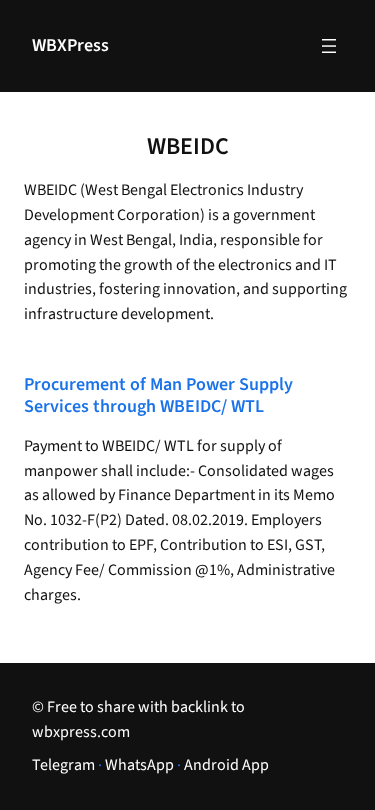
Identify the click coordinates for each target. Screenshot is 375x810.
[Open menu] (329, 46)
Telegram (63, 765)
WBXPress (70, 45)
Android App (226, 765)
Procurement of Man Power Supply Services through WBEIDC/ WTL (158, 396)
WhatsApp (139, 765)
